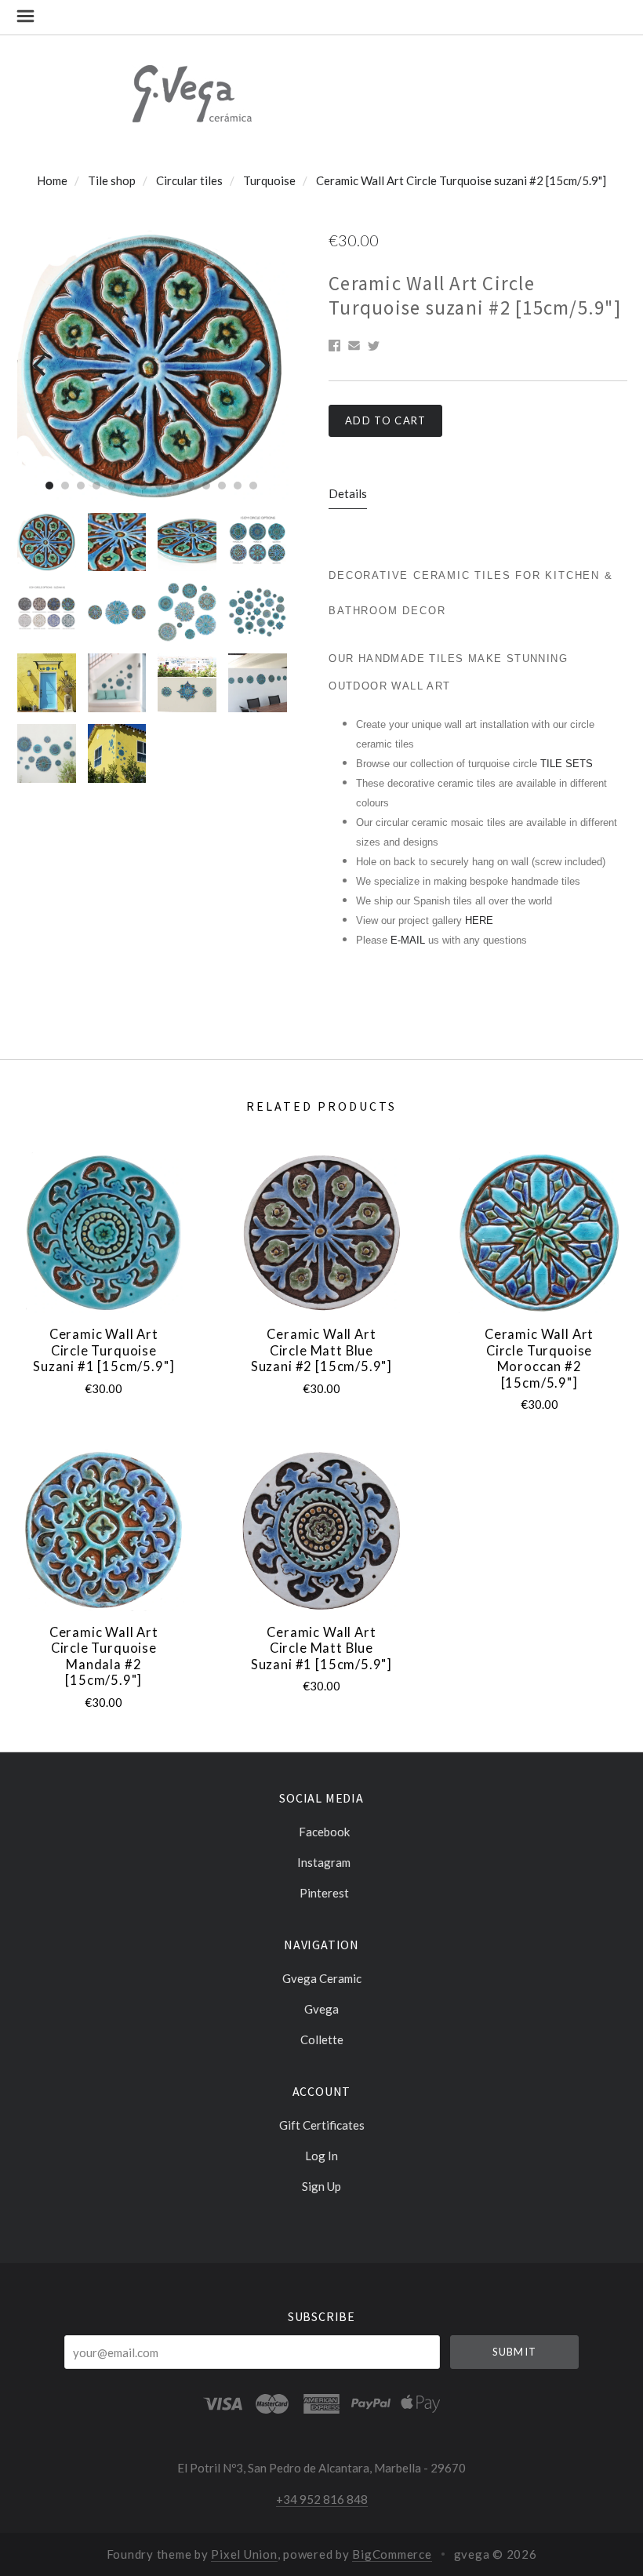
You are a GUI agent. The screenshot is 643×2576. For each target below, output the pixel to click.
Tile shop (112, 180)
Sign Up (321, 2186)
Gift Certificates (322, 2125)
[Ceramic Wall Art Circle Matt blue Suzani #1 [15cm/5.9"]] (321, 1530)
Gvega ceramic (322, 1978)
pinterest (324, 1892)
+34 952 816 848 (322, 2499)
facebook (324, 1832)
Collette (322, 2039)
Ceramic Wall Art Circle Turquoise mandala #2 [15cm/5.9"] (104, 1657)
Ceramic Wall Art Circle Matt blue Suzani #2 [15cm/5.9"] (321, 1350)
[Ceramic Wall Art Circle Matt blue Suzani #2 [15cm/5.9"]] (321, 1233)
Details (348, 493)
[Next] (262, 365)
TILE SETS (567, 764)
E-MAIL (409, 940)
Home (52, 180)
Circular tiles (189, 180)
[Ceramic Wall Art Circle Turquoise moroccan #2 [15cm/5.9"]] (539, 1233)
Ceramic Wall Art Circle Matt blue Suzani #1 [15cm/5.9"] (321, 1648)
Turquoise (269, 180)
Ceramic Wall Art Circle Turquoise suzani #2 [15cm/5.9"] (461, 180)
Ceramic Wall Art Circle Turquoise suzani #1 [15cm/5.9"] (104, 1350)
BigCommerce (392, 2554)
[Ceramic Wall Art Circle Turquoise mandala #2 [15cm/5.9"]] (104, 1530)
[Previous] (41, 365)
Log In (321, 2156)
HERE (479, 921)
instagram (324, 1862)
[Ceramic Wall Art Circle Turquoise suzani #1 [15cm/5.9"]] (104, 1233)
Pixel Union (244, 2554)
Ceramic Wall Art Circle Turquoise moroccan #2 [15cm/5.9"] (539, 1359)
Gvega (321, 2009)
